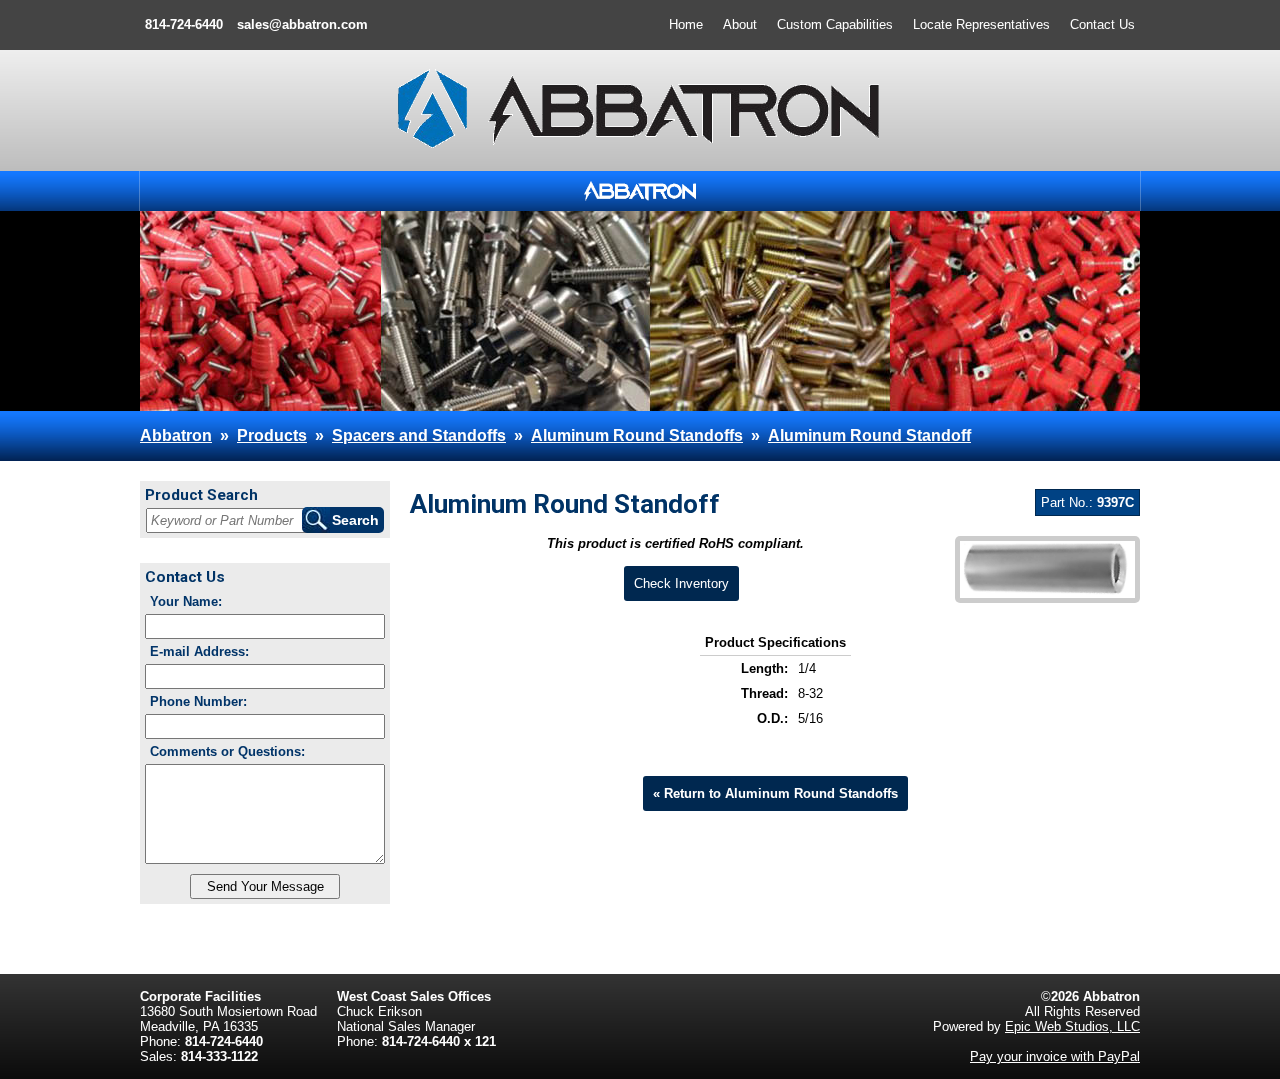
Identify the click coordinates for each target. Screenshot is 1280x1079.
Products (272, 435)
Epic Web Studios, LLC (1072, 1026)
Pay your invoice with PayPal (1055, 1056)
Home (686, 24)
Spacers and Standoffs (419, 435)
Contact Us (1102, 24)
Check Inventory (681, 583)
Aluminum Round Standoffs (637, 435)
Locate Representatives (981, 24)
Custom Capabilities (835, 24)
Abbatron (176, 435)
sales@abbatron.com (302, 24)
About (740, 24)
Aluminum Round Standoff (869, 435)
